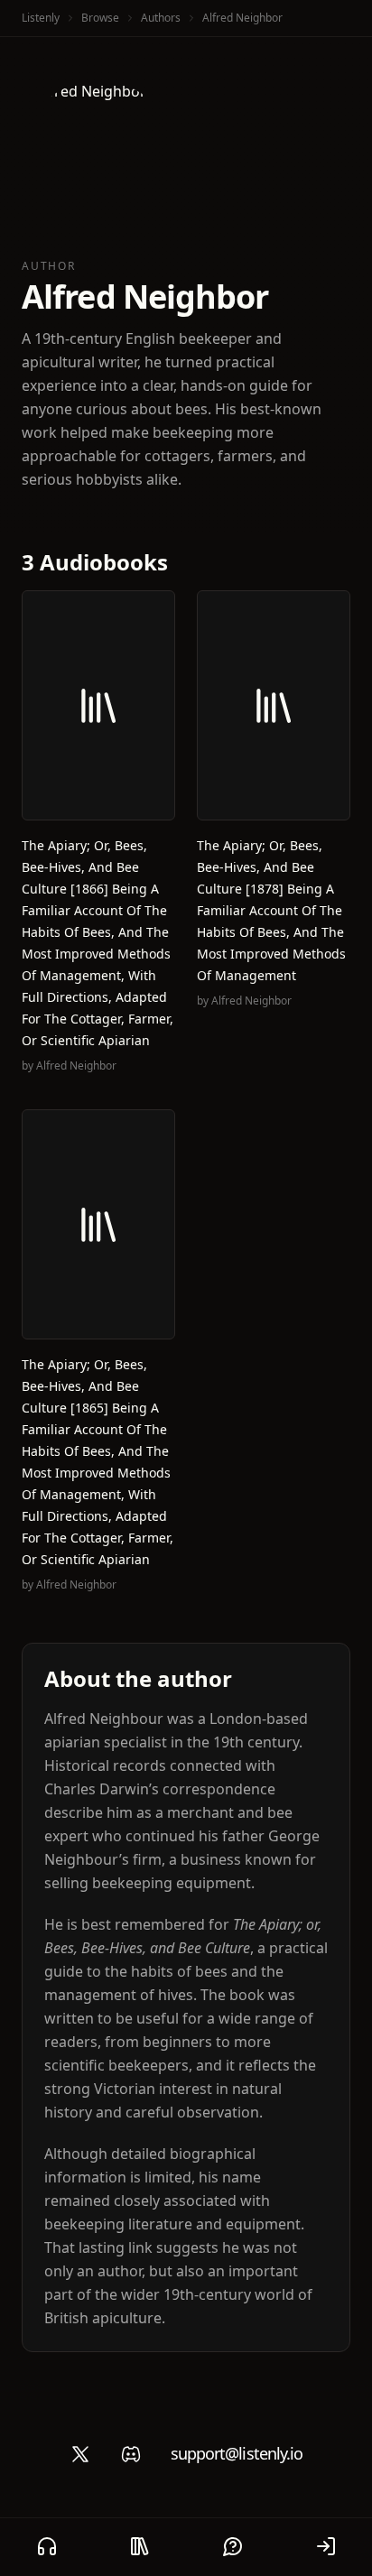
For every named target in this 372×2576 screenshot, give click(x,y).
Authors (161, 18)
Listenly (41, 18)
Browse (100, 18)
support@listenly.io (237, 2453)
